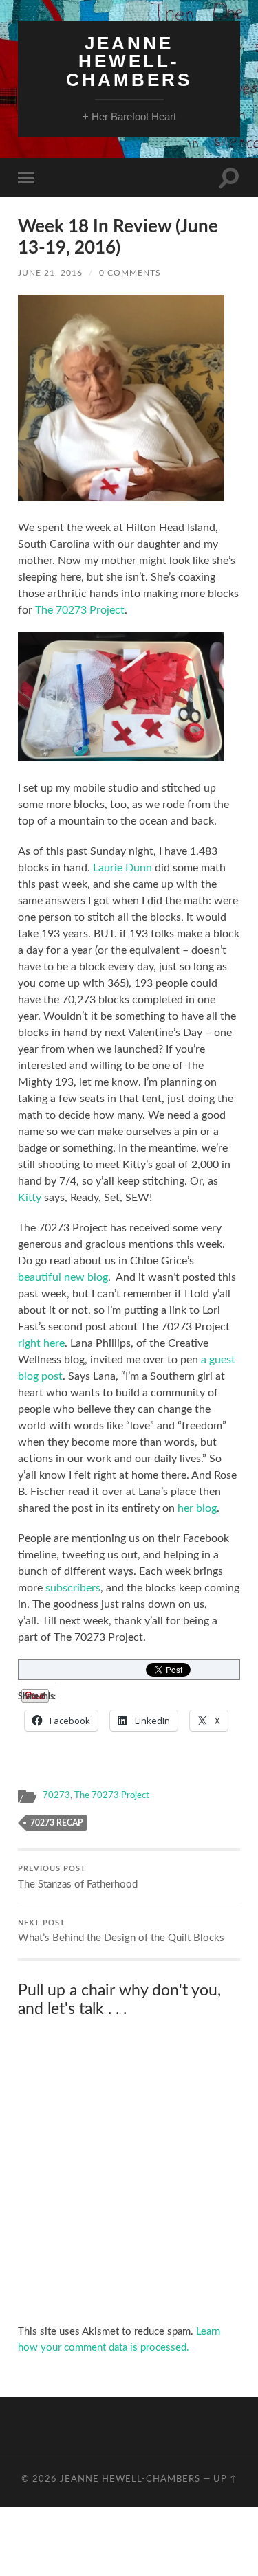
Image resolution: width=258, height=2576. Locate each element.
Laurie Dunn (122, 868)
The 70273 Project (80, 610)
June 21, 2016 (50, 273)
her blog (197, 1508)
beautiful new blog (63, 1277)
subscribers (73, 1588)
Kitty (30, 1198)
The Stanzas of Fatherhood (78, 1878)
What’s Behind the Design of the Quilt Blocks (121, 1932)
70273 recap (56, 1823)
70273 (56, 1795)
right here (41, 1343)
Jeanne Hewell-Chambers (129, 61)
